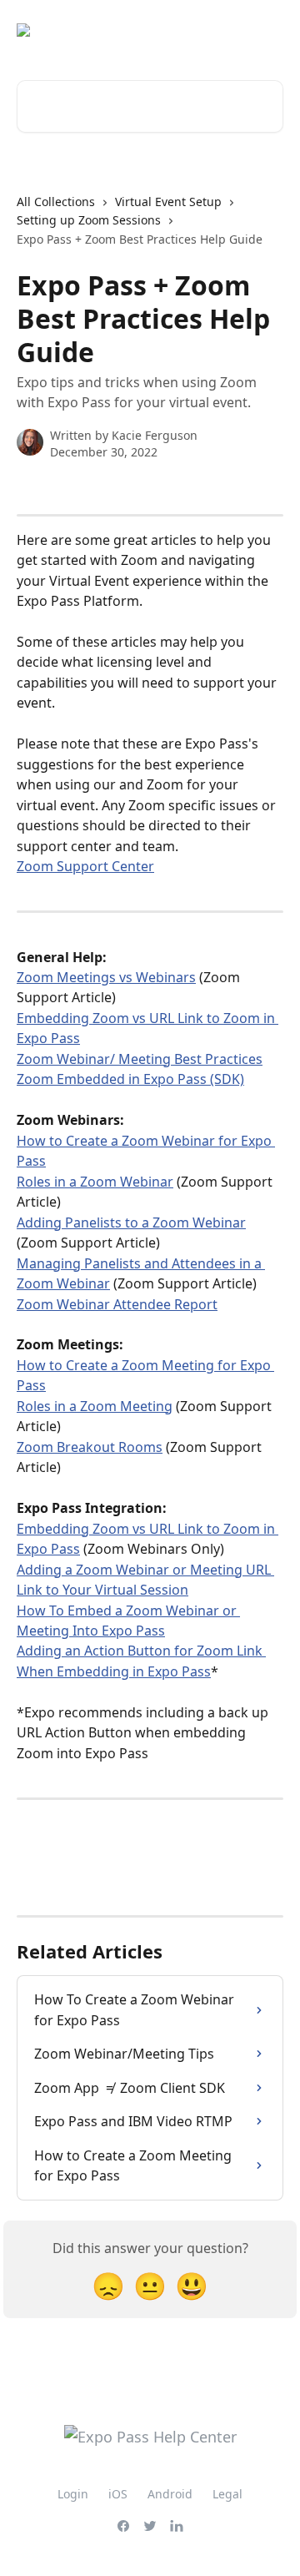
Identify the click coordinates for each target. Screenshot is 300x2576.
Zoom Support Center (85, 866)
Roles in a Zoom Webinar (95, 1182)
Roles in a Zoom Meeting (95, 1406)
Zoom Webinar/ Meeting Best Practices (140, 1059)
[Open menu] (268, 30)
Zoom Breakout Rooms (90, 1447)
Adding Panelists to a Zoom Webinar (131, 1222)
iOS (118, 2494)
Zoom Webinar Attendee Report (117, 1304)
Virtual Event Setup (168, 202)
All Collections (56, 202)
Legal (227, 2494)
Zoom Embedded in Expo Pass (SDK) (130, 1079)
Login (73, 2494)
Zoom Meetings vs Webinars (106, 977)
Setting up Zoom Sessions (89, 220)
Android (170, 2494)
